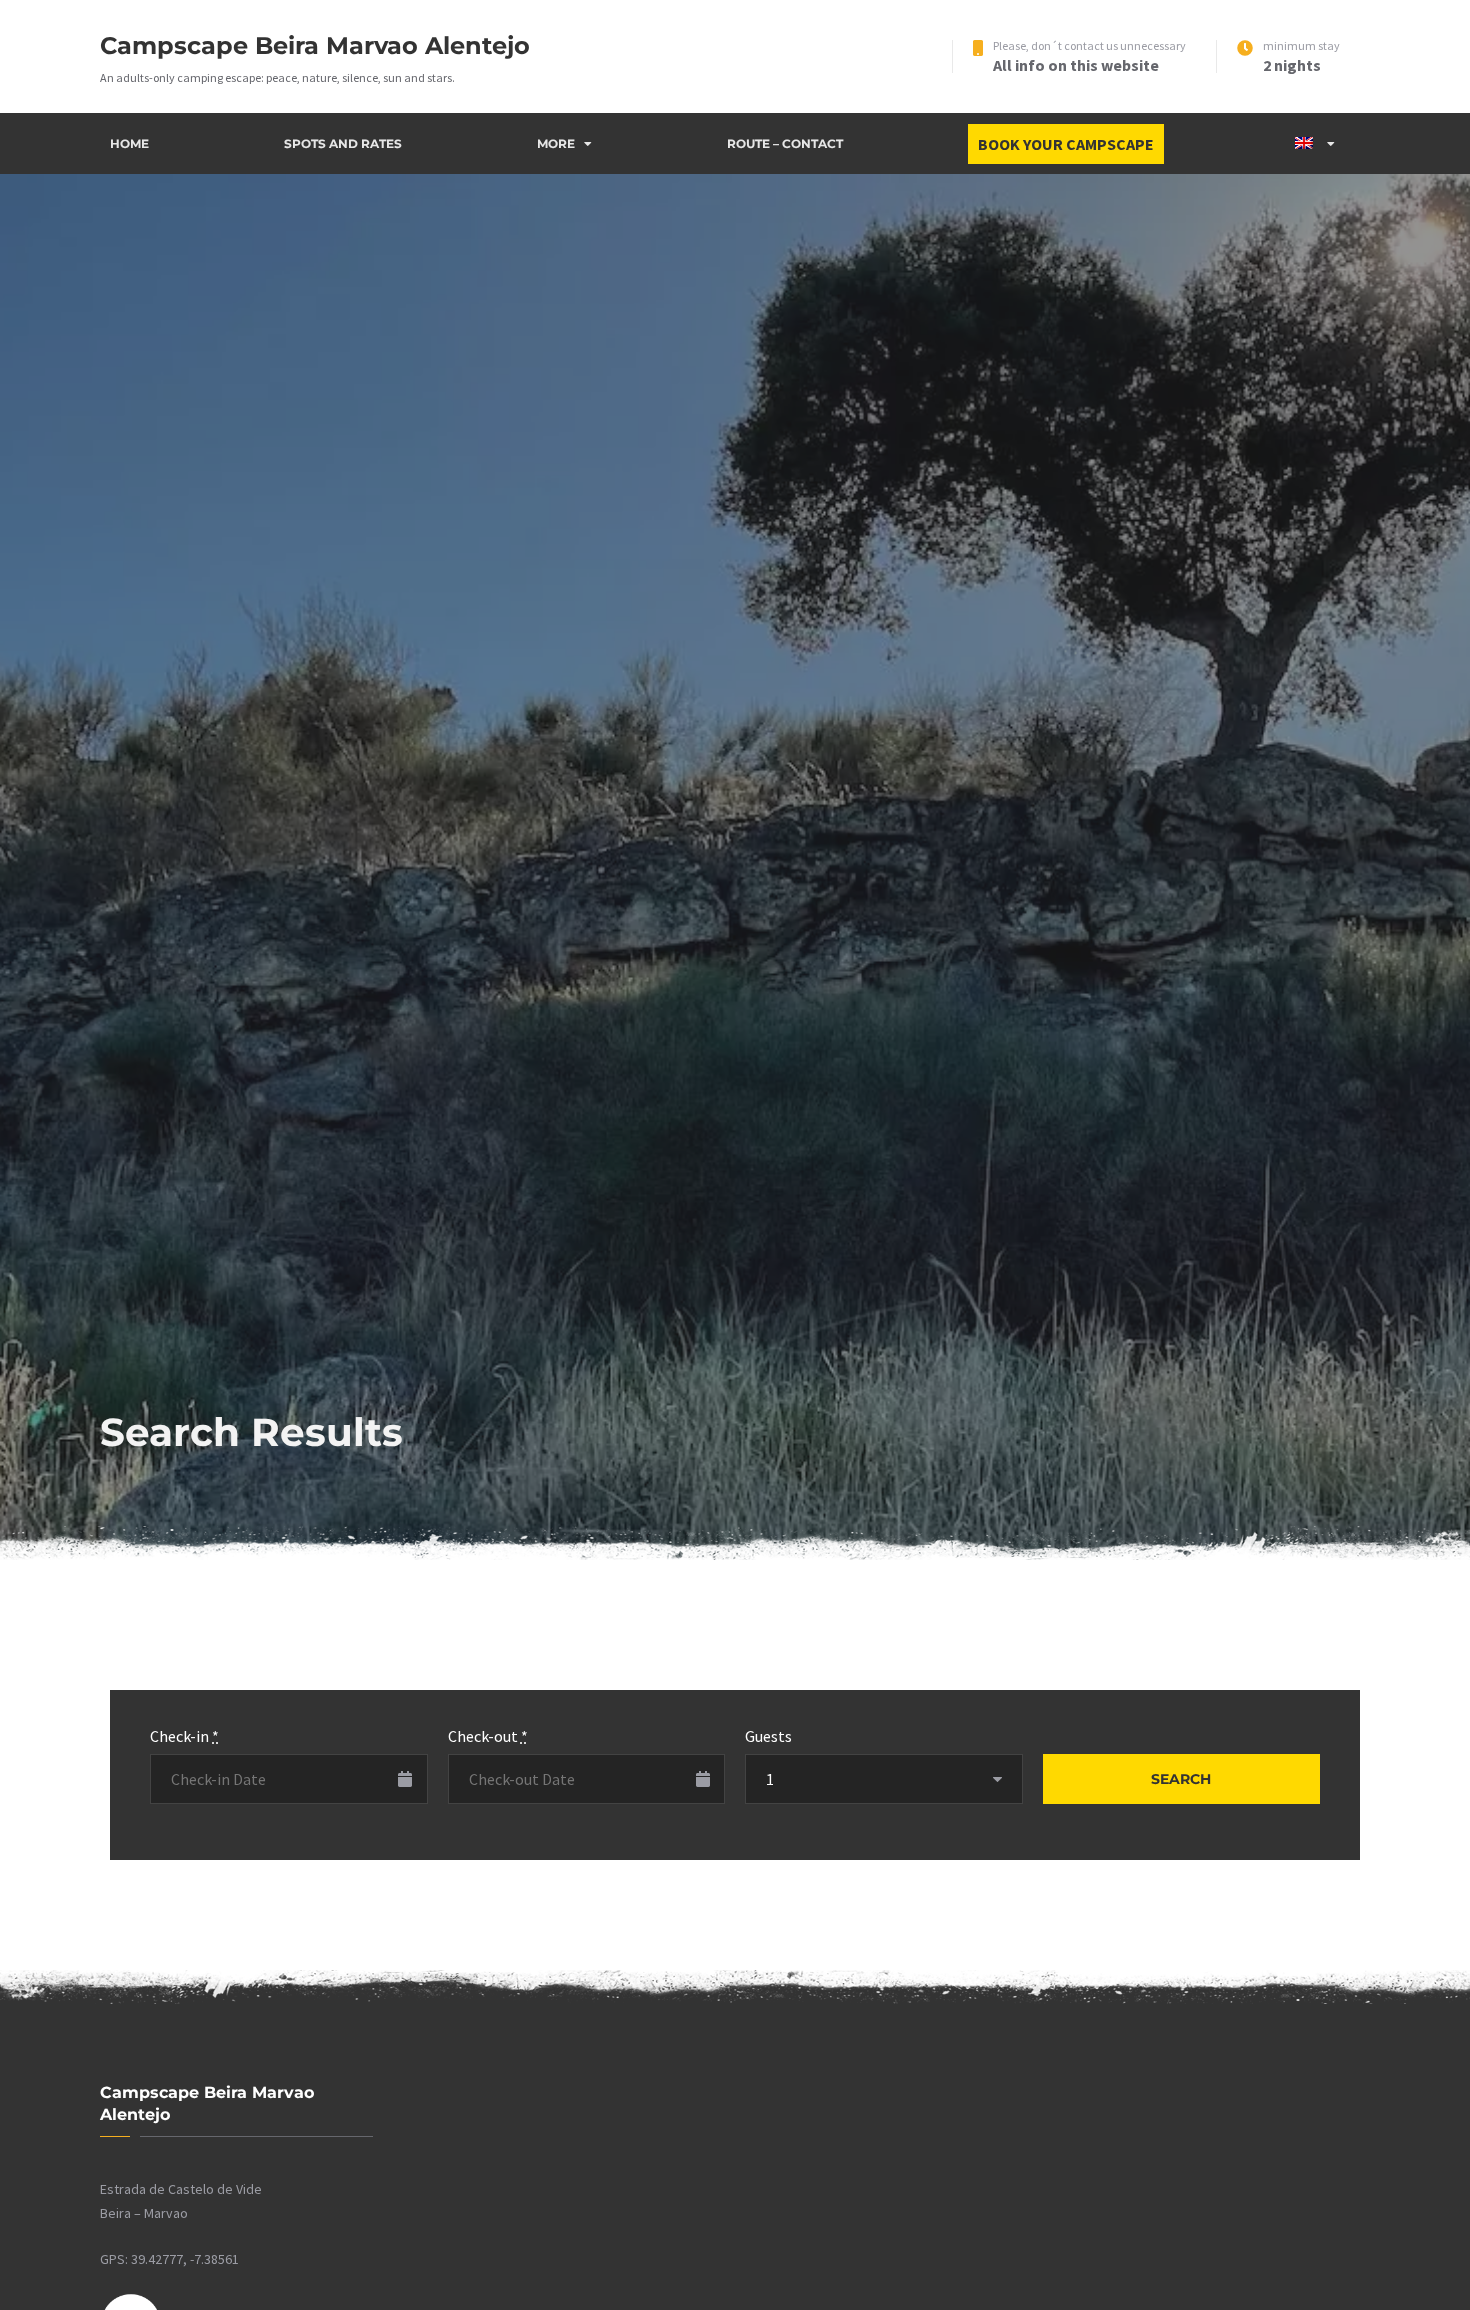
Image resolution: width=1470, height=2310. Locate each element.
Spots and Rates (343, 143)
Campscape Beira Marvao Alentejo (315, 45)
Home (129, 143)
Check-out (488, 1736)
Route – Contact (785, 143)
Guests (768, 1736)
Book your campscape (1066, 144)
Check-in (184, 1736)
